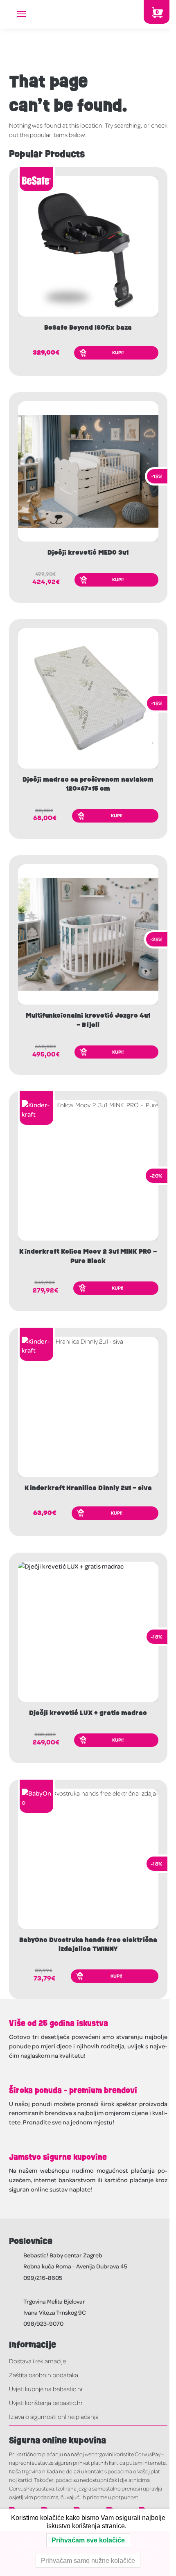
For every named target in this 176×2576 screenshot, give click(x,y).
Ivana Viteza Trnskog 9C (55, 2312)
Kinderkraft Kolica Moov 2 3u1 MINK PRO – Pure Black (88, 1256)
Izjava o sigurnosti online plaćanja (54, 2416)
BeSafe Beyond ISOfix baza (88, 328)
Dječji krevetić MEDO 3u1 (88, 553)
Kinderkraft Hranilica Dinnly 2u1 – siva (88, 1488)
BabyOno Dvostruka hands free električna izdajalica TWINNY (88, 1944)
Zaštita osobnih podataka (44, 2375)
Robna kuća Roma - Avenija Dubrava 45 (75, 2266)
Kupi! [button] (118, 352)
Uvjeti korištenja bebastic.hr (46, 2403)
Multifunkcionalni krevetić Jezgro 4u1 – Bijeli (88, 1020)
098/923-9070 (43, 2323)
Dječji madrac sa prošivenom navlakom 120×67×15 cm (88, 784)
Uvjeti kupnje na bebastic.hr (46, 2389)
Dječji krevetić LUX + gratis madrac (88, 1713)
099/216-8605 (43, 2277)
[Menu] (29, 14)
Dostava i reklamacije (37, 2361)
